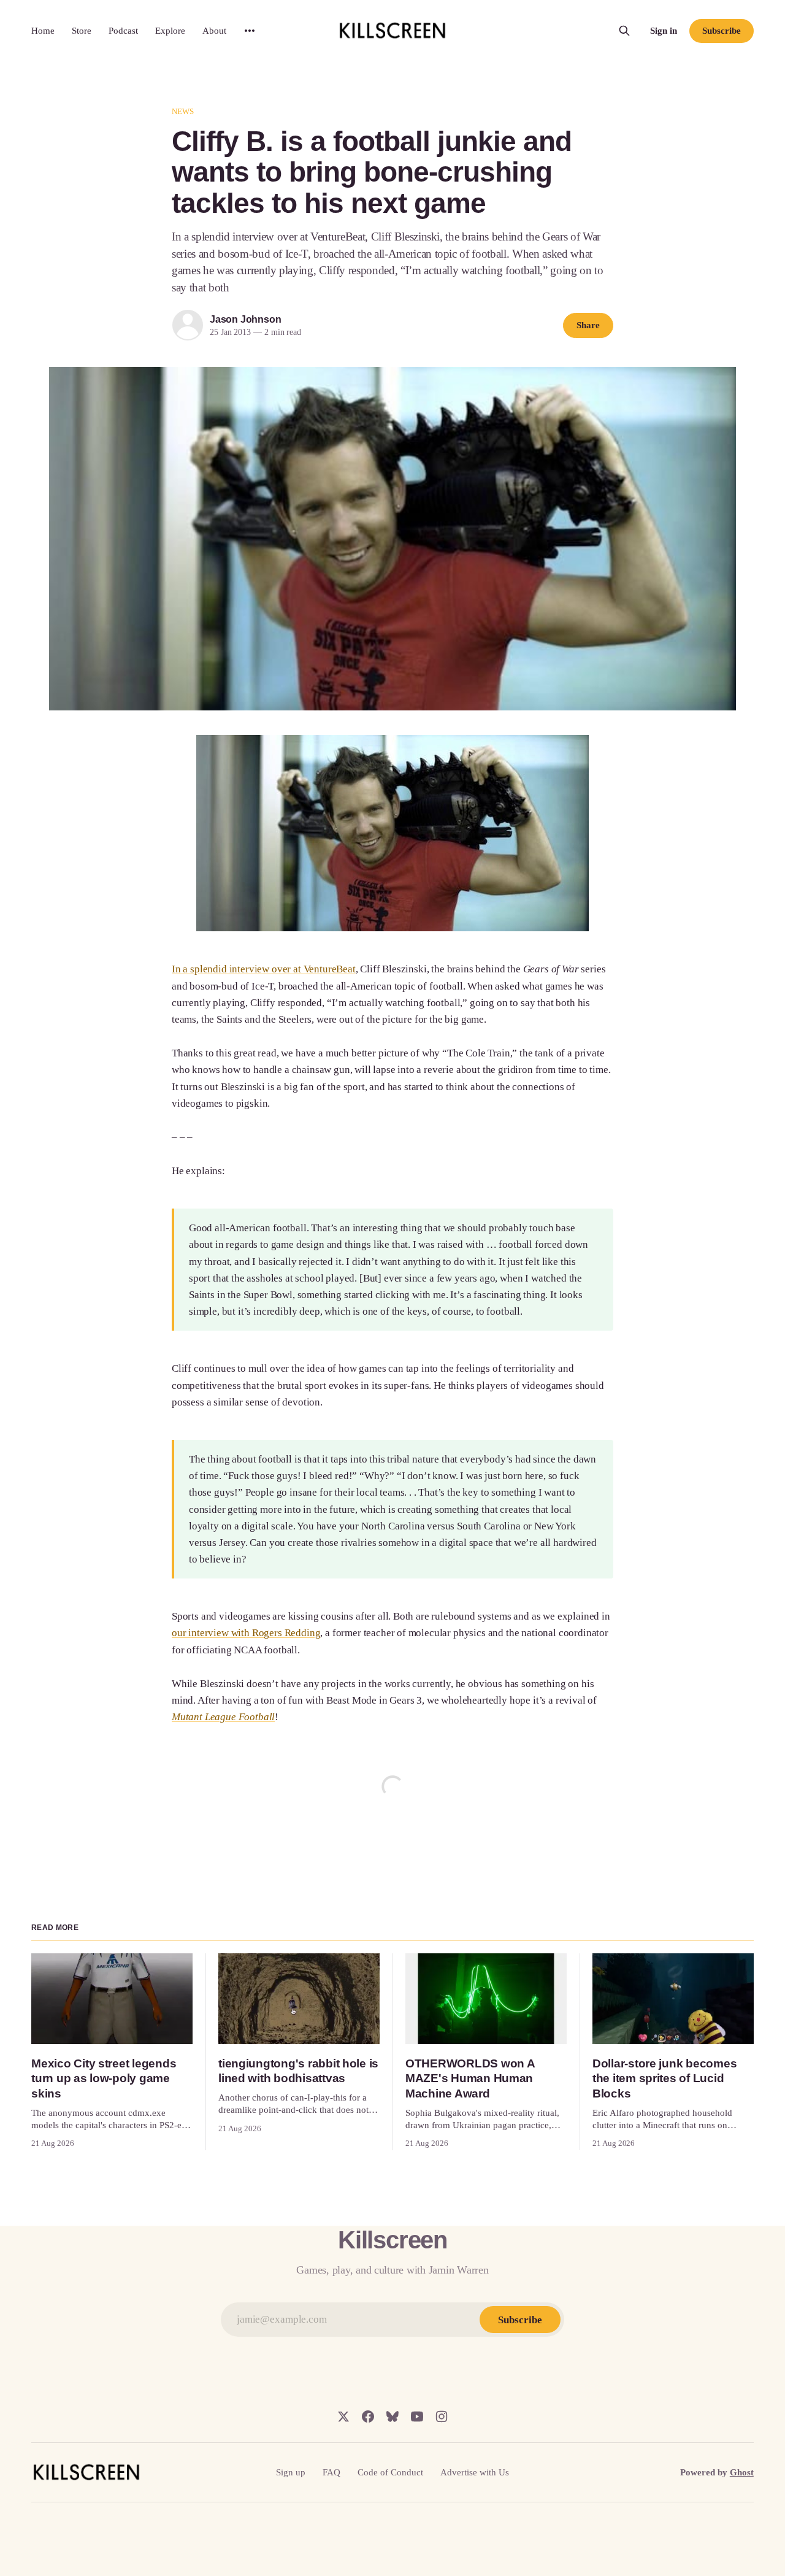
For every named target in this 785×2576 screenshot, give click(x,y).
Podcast (123, 31)
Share (588, 325)
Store (82, 31)
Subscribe (721, 31)
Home (43, 31)
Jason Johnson (245, 319)
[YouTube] (417, 2416)
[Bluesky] (392, 2416)
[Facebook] (368, 2416)
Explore (170, 31)
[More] (250, 31)
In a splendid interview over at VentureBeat (264, 969)
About (214, 31)
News (183, 111)
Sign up (291, 2472)
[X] (343, 2416)
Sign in (664, 31)
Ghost (742, 2472)
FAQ (331, 2472)
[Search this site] (624, 31)
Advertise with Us (475, 2472)
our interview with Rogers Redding (246, 1633)
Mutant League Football (223, 1717)
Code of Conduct (390, 2472)
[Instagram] (442, 2416)
